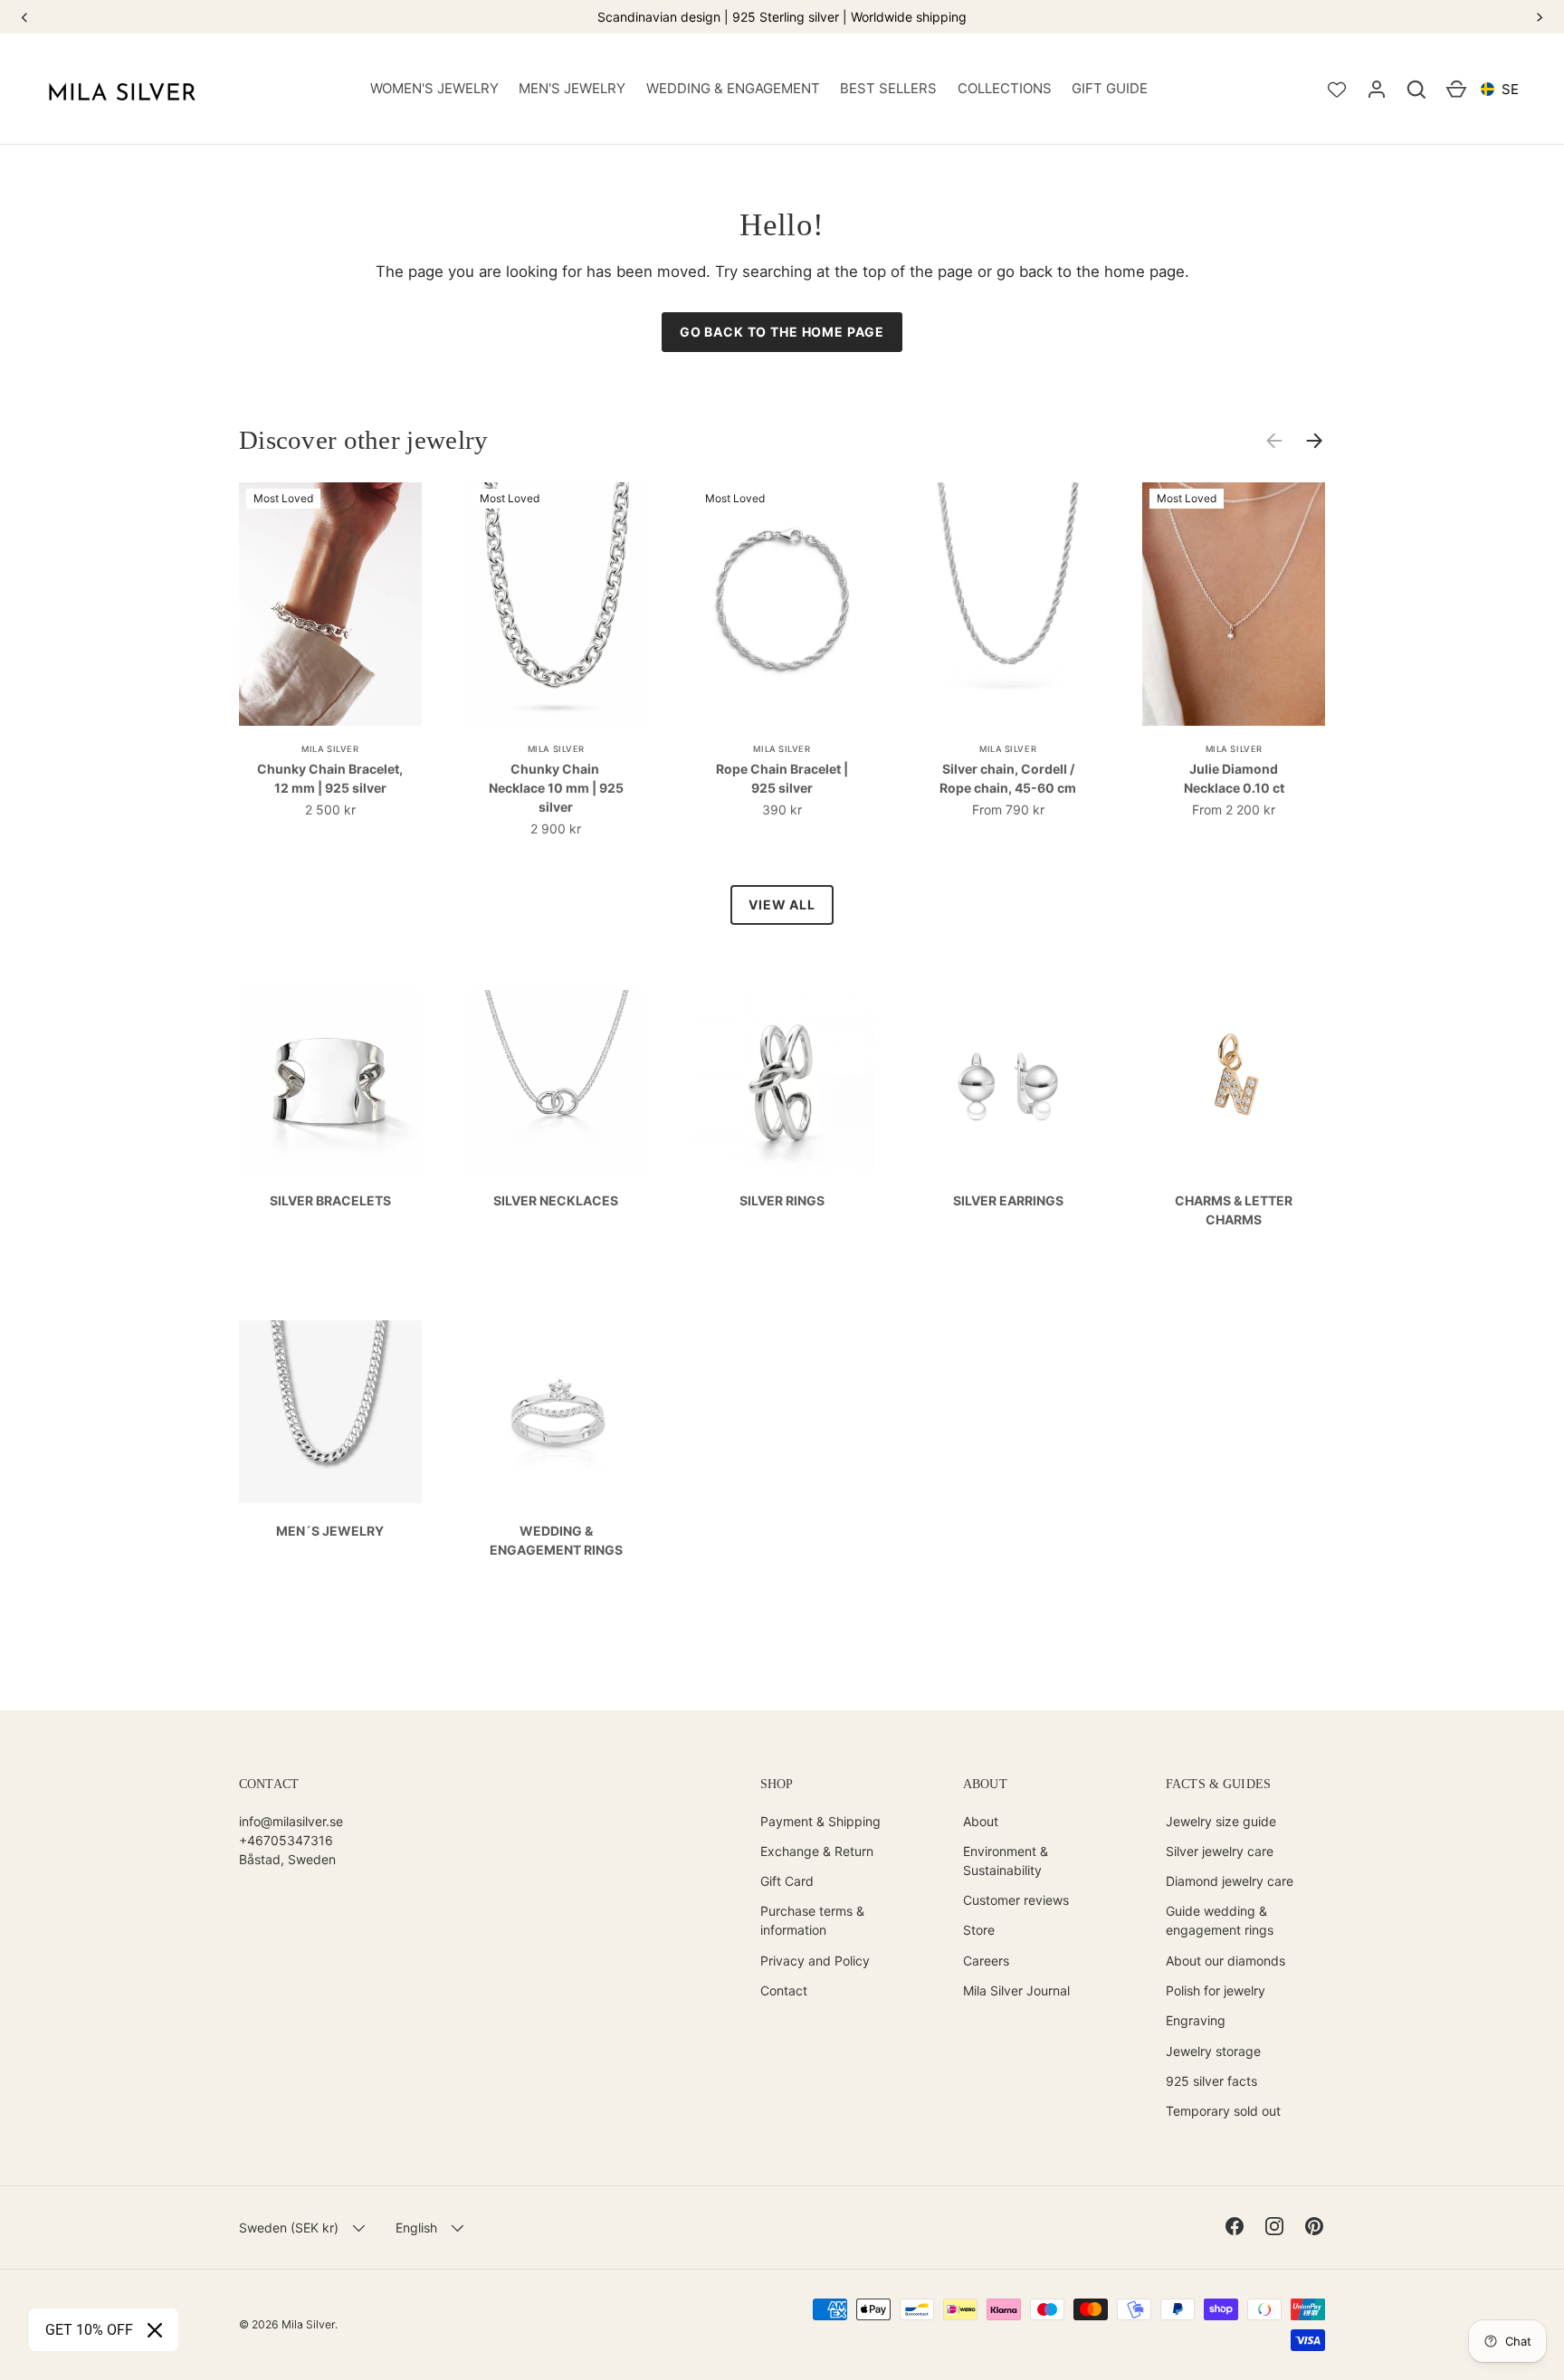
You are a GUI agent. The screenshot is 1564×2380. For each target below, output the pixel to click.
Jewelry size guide (1221, 1821)
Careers (986, 1961)
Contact (784, 1990)
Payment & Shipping (820, 1821)
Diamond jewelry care (1230, 1881)
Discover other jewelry (363, 440)
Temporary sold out (1223, 2111)
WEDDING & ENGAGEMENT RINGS (556, 1540)
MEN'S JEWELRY (572, 88)
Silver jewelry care (1220, 1851)
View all (782, 904)
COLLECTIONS (1005, 88)
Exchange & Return (817, 1851)
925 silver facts (1211, 2081)
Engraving (1196, 2020)
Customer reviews (1016, 1900)
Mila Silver (308, 2324)
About (981, 1821)
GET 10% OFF (89, 2330)
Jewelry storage (1213, 2051)
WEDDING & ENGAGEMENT (733, 88)
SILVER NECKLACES (556, 1200)
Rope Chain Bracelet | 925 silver (782, 778)
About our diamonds (1225, 1961)
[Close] (155, 2330)
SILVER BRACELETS (330, 1200)
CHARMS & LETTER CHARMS (1234, 1210)
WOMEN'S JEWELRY (434, 88)
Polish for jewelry (1216, 1990)
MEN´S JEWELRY (330, 1531)
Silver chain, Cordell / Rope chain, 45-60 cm (1008, 778)
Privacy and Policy (815, 1961)
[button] (1416, 90)
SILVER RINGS (782, 1200)
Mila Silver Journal (1016, 1990)
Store (979, 1930)
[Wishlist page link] (1337, 90)
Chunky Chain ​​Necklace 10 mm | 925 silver (556, 788)
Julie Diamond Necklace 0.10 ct (1234, 778)
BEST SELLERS (888, 88)
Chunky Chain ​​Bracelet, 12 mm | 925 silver (330, 778)
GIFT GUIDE (1110, 88)
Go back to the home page (782, 332)
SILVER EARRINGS (1008, 1200)
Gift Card (787, 1881)
